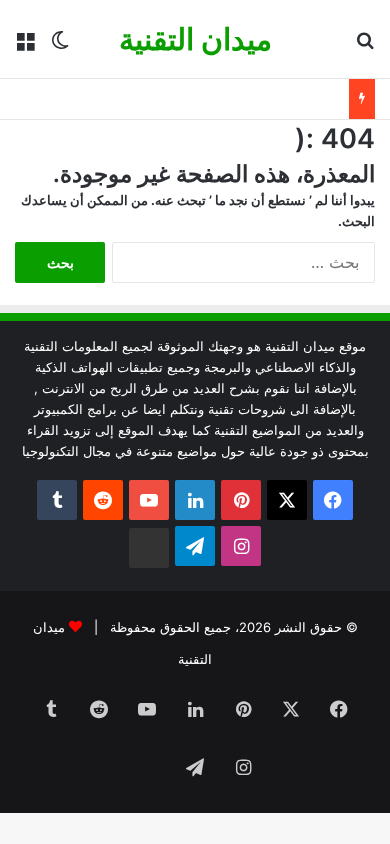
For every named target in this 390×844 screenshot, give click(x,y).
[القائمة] (25, 46)
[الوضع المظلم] (60, 46)
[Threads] (149, 548)
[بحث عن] (365, 46)
